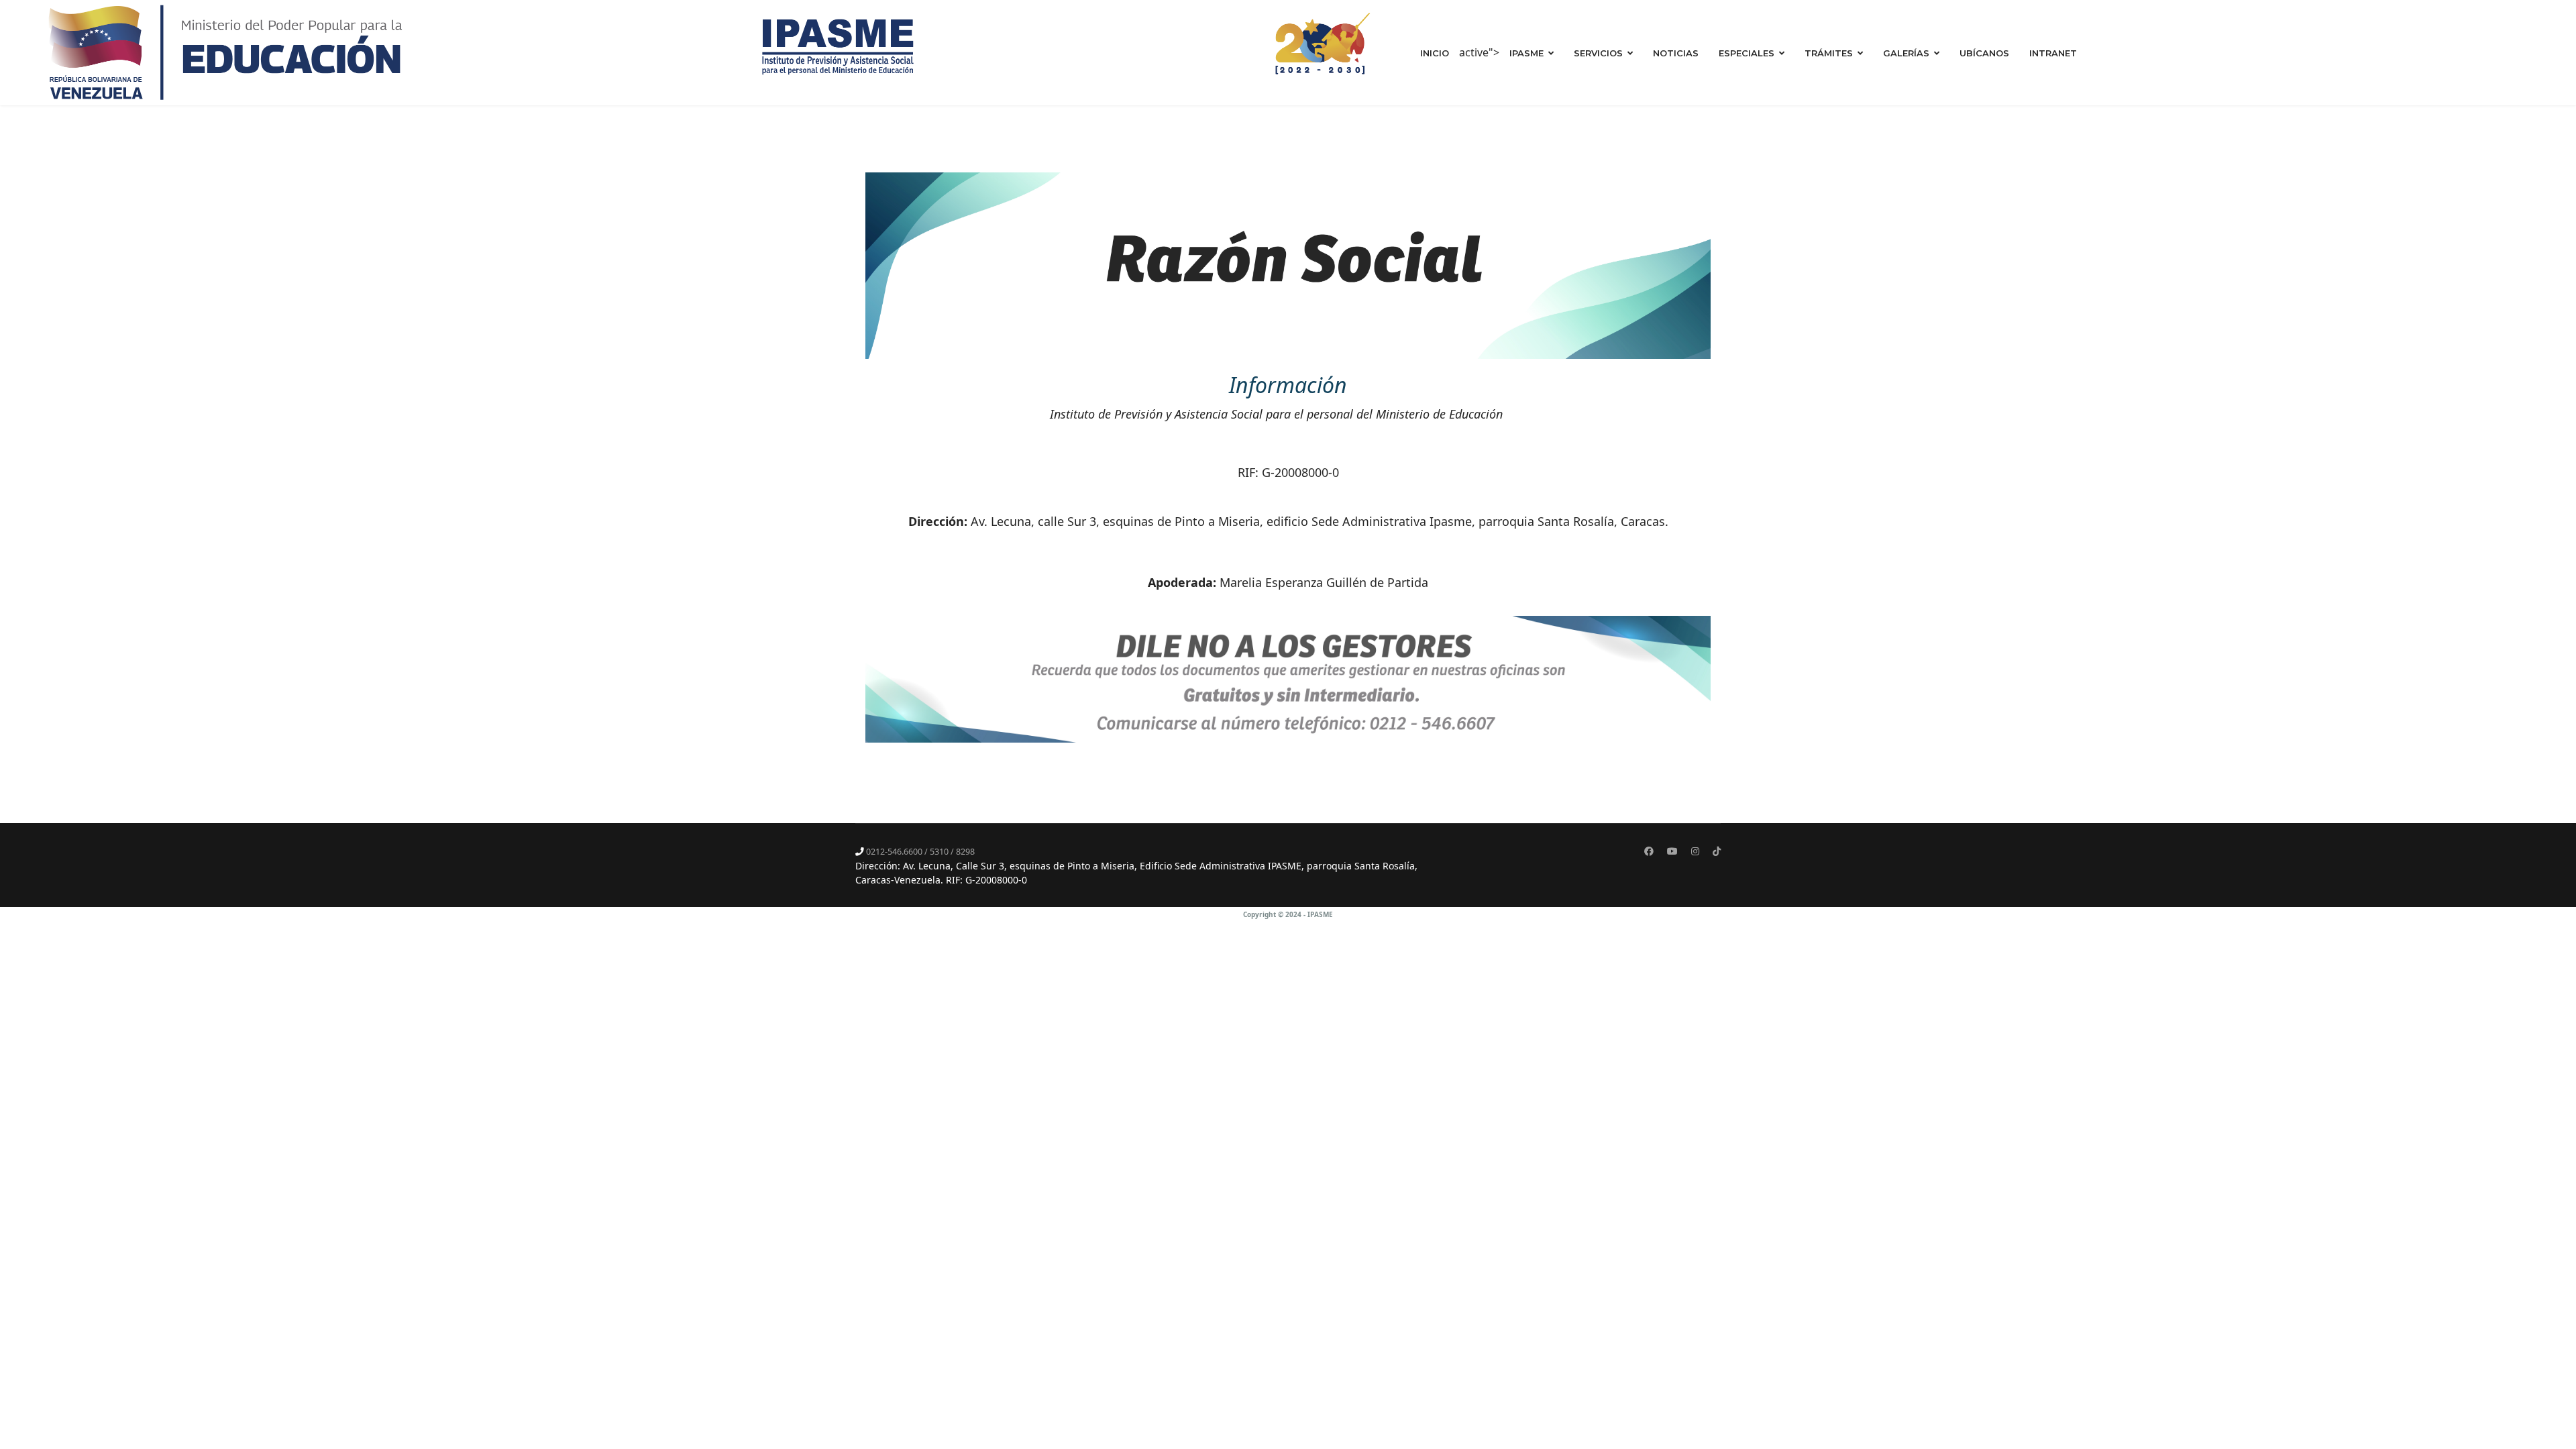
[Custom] (1717, 851)
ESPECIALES (1747, 53)
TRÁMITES (1829, 53)
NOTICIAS (1676, 53)
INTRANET (2053, 53)
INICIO (1435, 53)
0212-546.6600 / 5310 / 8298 (920, 852)
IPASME (1526, 53)
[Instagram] (1695, 851)
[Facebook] (1649, 851)
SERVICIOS (1598, 53)
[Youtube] (1672, 851)
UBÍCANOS (1984, 53)
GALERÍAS (1906, 53)
